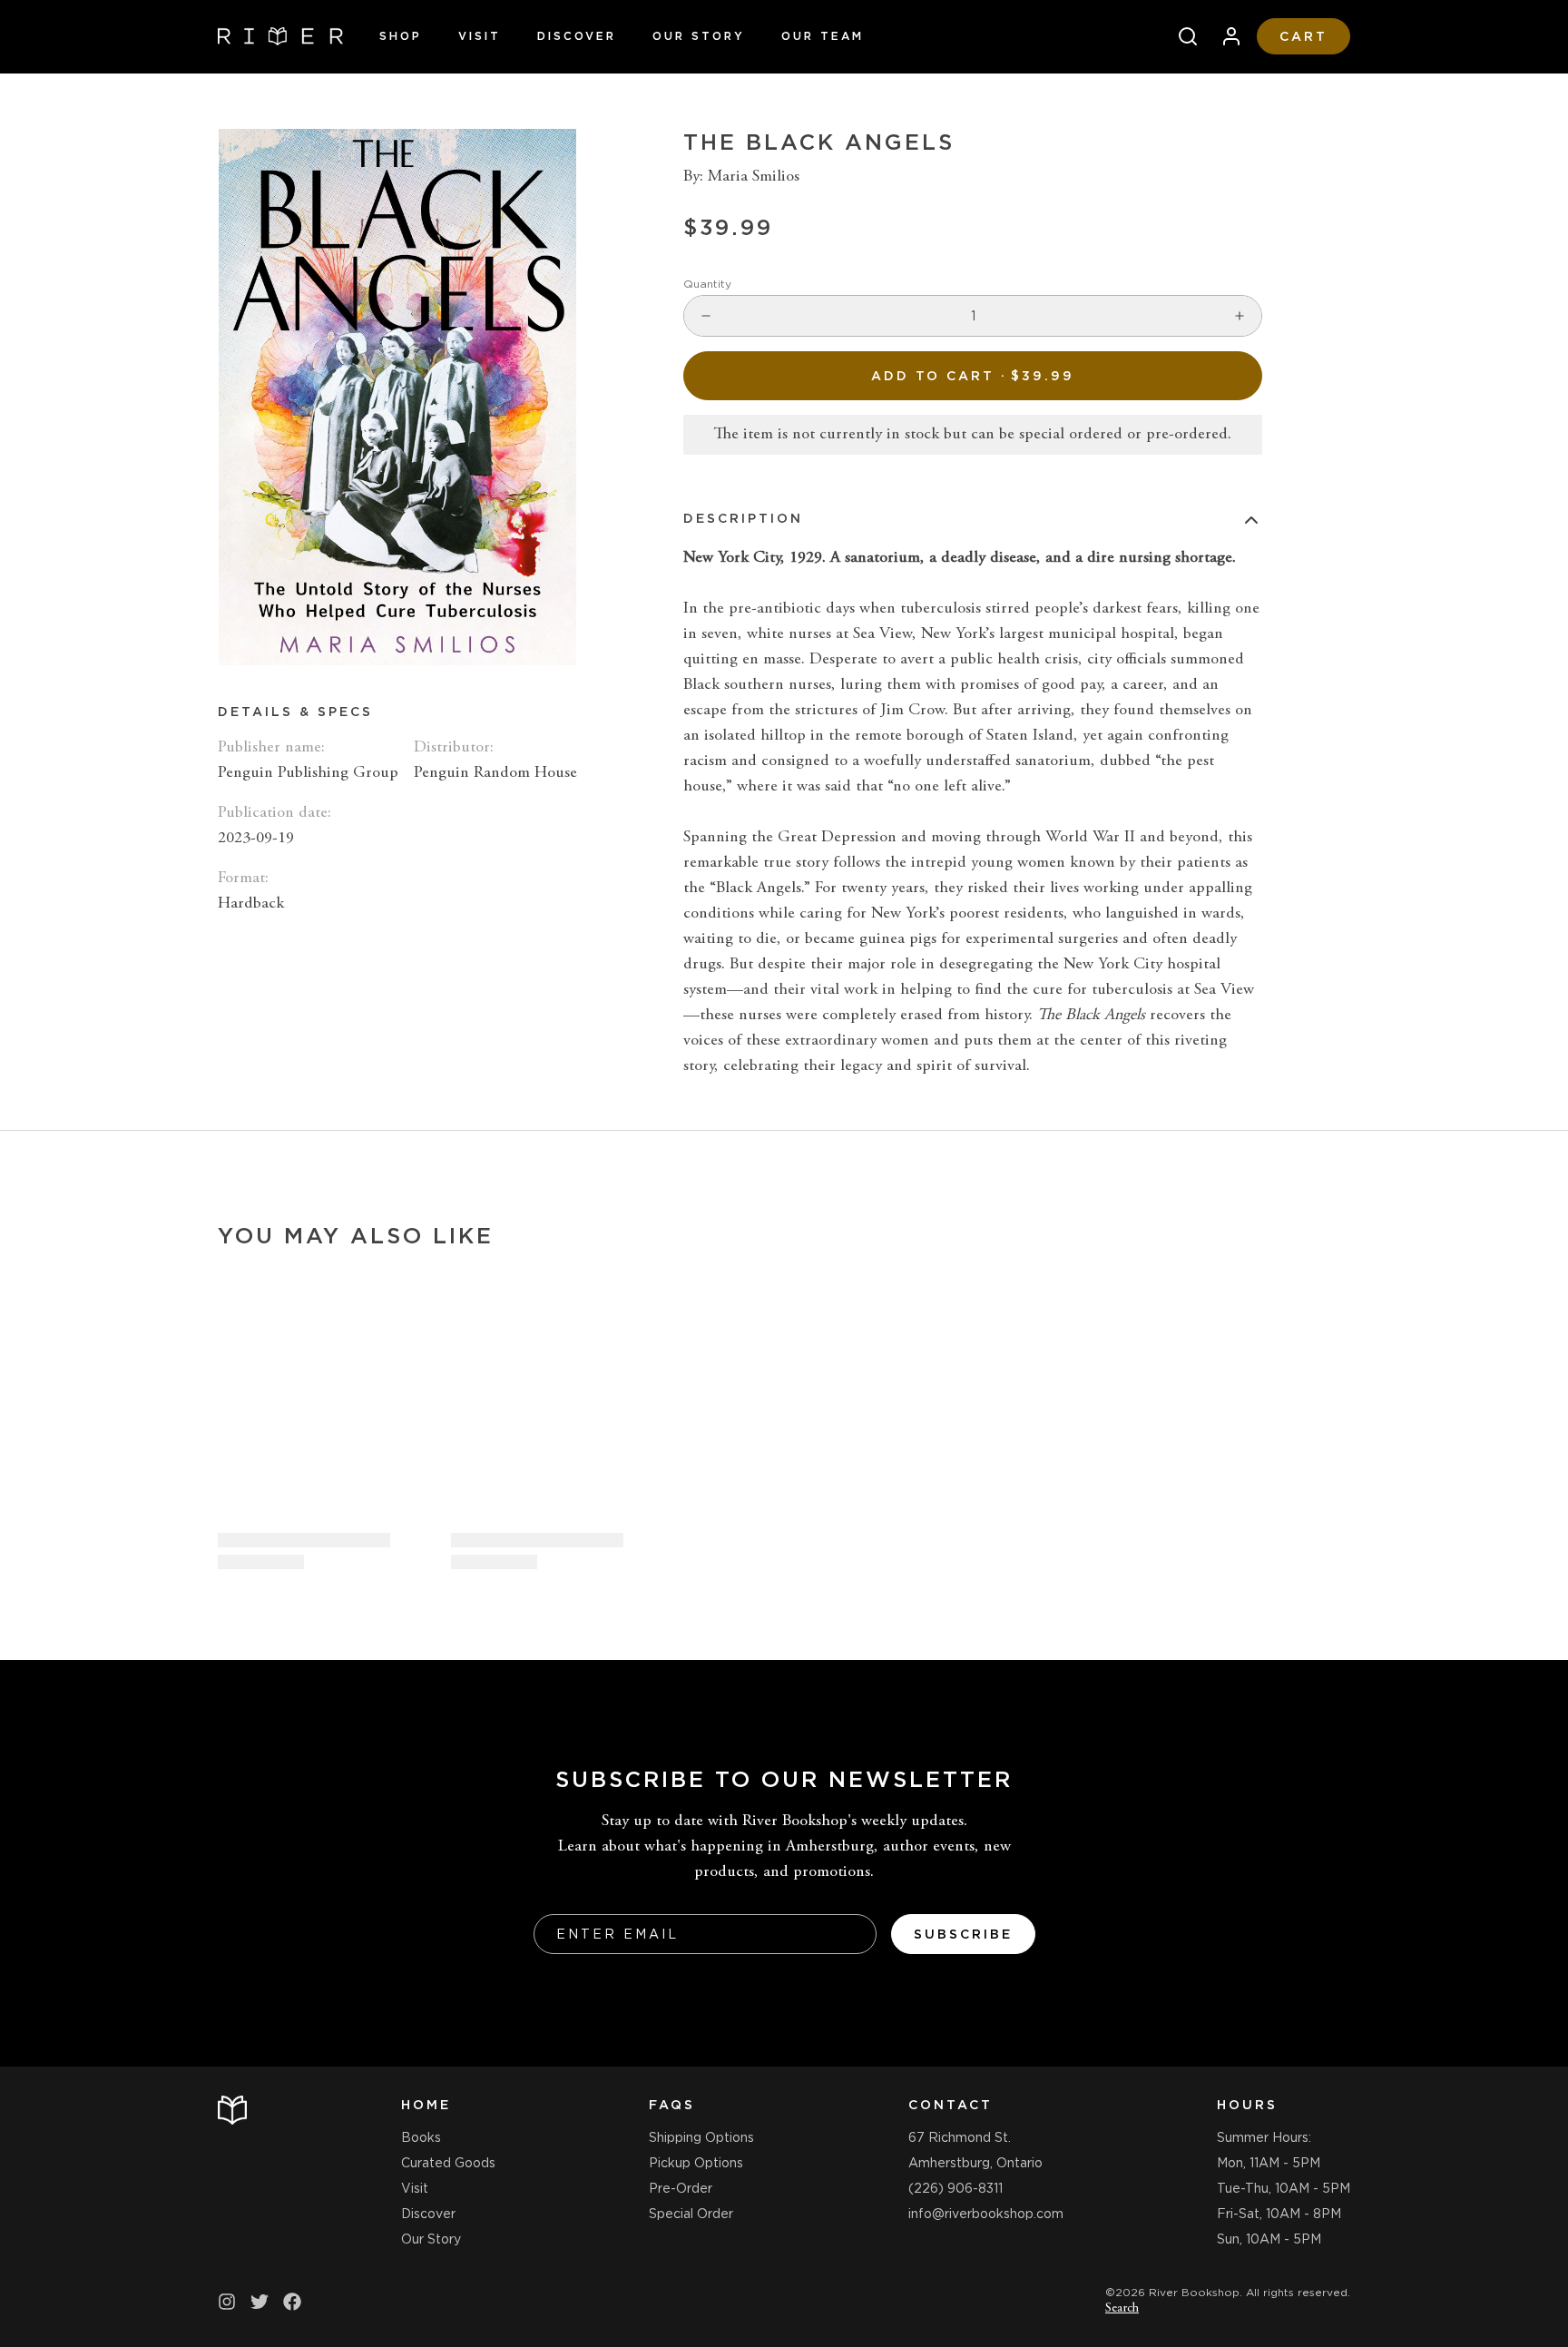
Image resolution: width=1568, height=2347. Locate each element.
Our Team (823, 36)
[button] (973, 376)
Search (1122, 2309)
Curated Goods (448, 2163)
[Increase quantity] (1240, 316)
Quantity (707, 284)
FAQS (672, 2105)
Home (426, 2105)
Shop (401, 36)
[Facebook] (292, 2302)
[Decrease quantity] (706, 316)
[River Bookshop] (280, 36)
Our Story (699, 36)
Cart (1303, 36)
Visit (480, 36)
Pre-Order (681, 2188)
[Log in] (1224, 36)
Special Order (691, 2214)
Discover (577, 36)
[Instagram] (227, 2302)
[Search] (1181, 36)
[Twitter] (260, 2302)
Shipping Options (701, 2137)
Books (421, 2137)
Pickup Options (696, 2163)
